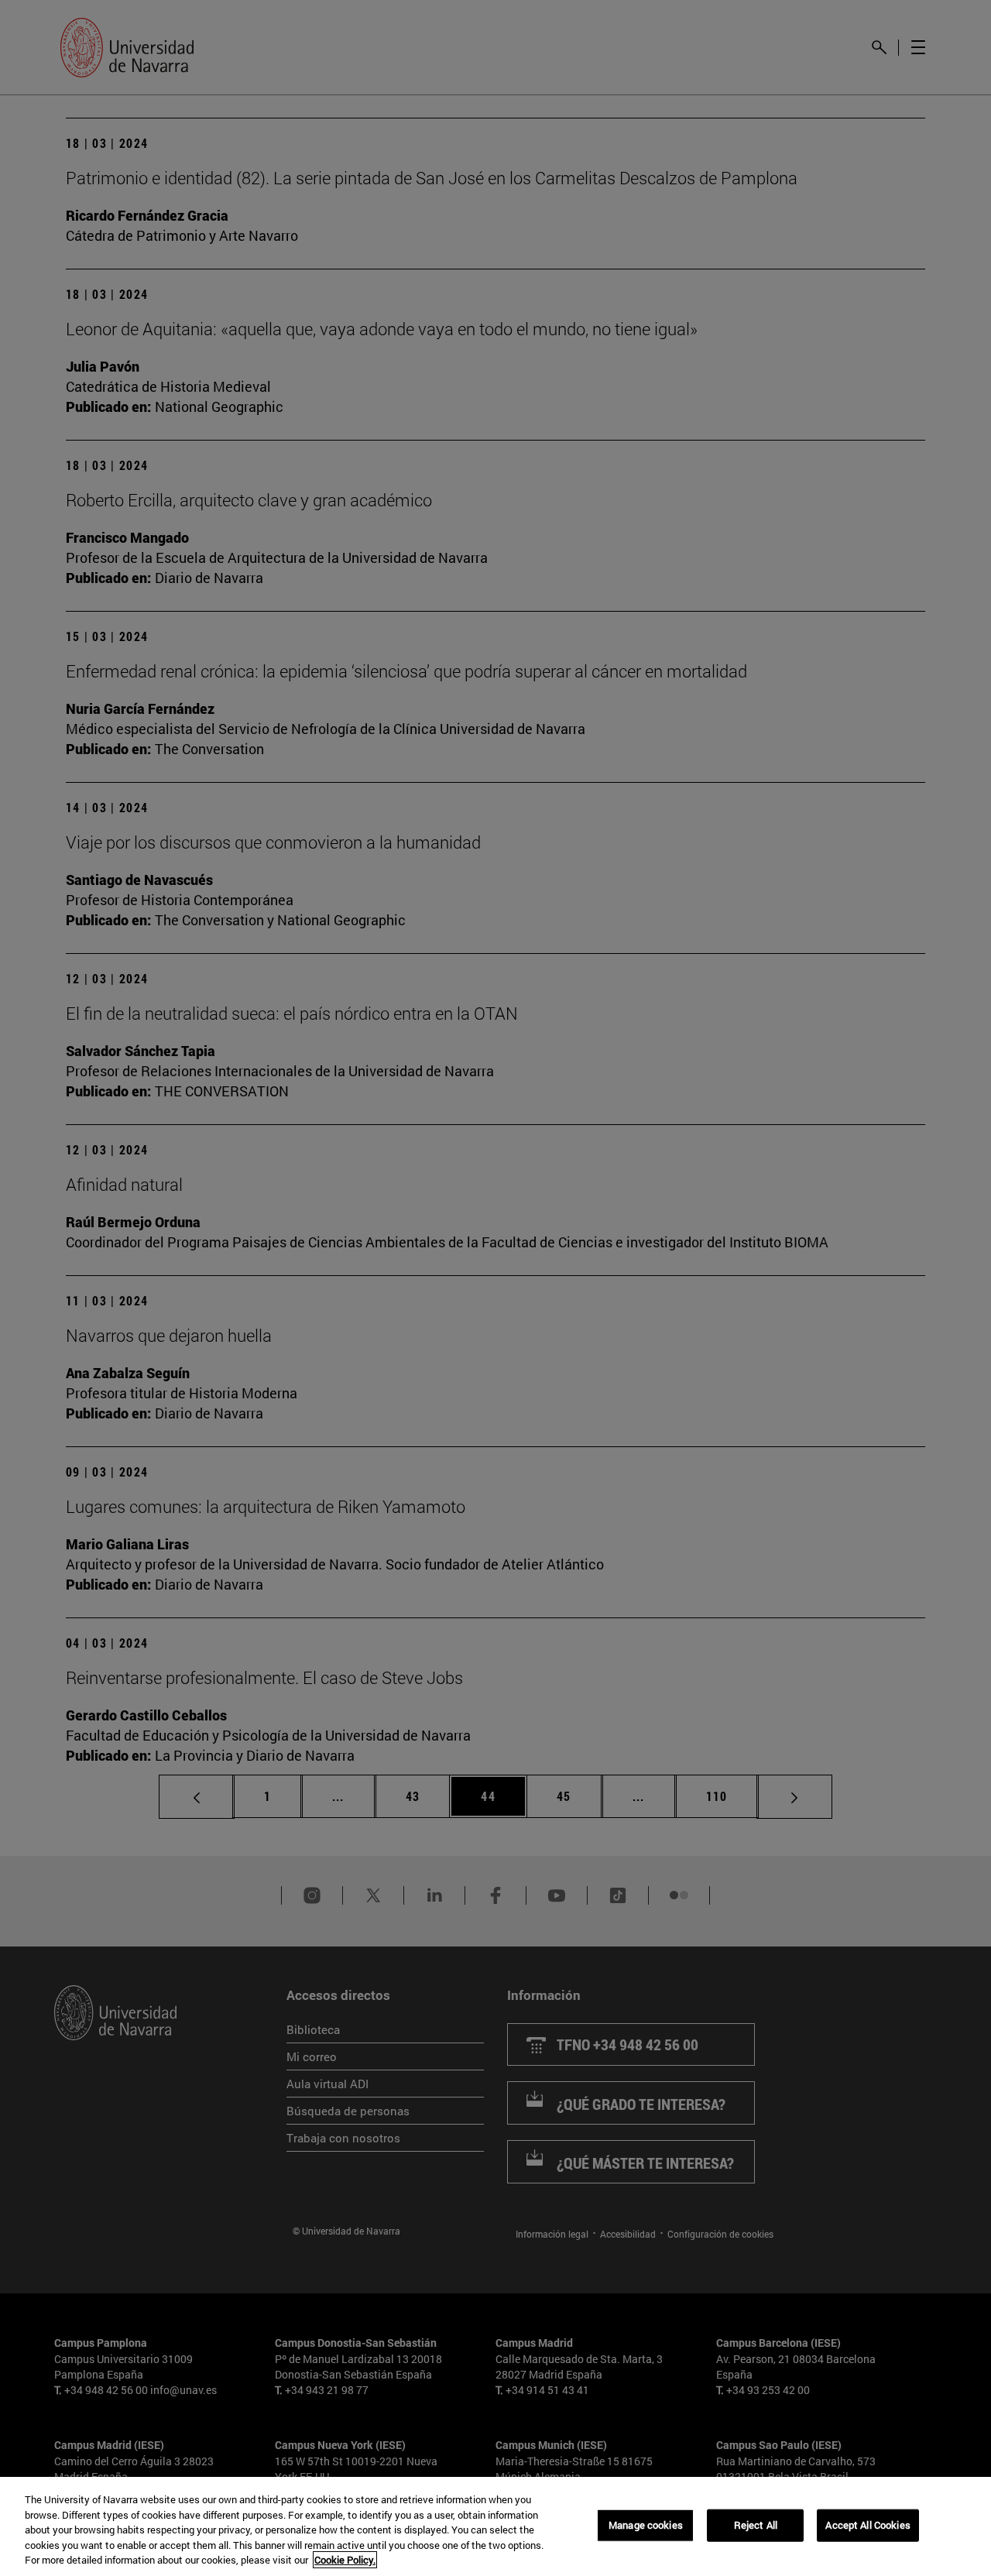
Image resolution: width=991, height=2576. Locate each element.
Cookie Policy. (345, 2560)
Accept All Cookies (868, 2525)
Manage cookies (646, 2525)
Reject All (756, 2525)
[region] (495, 2526)
